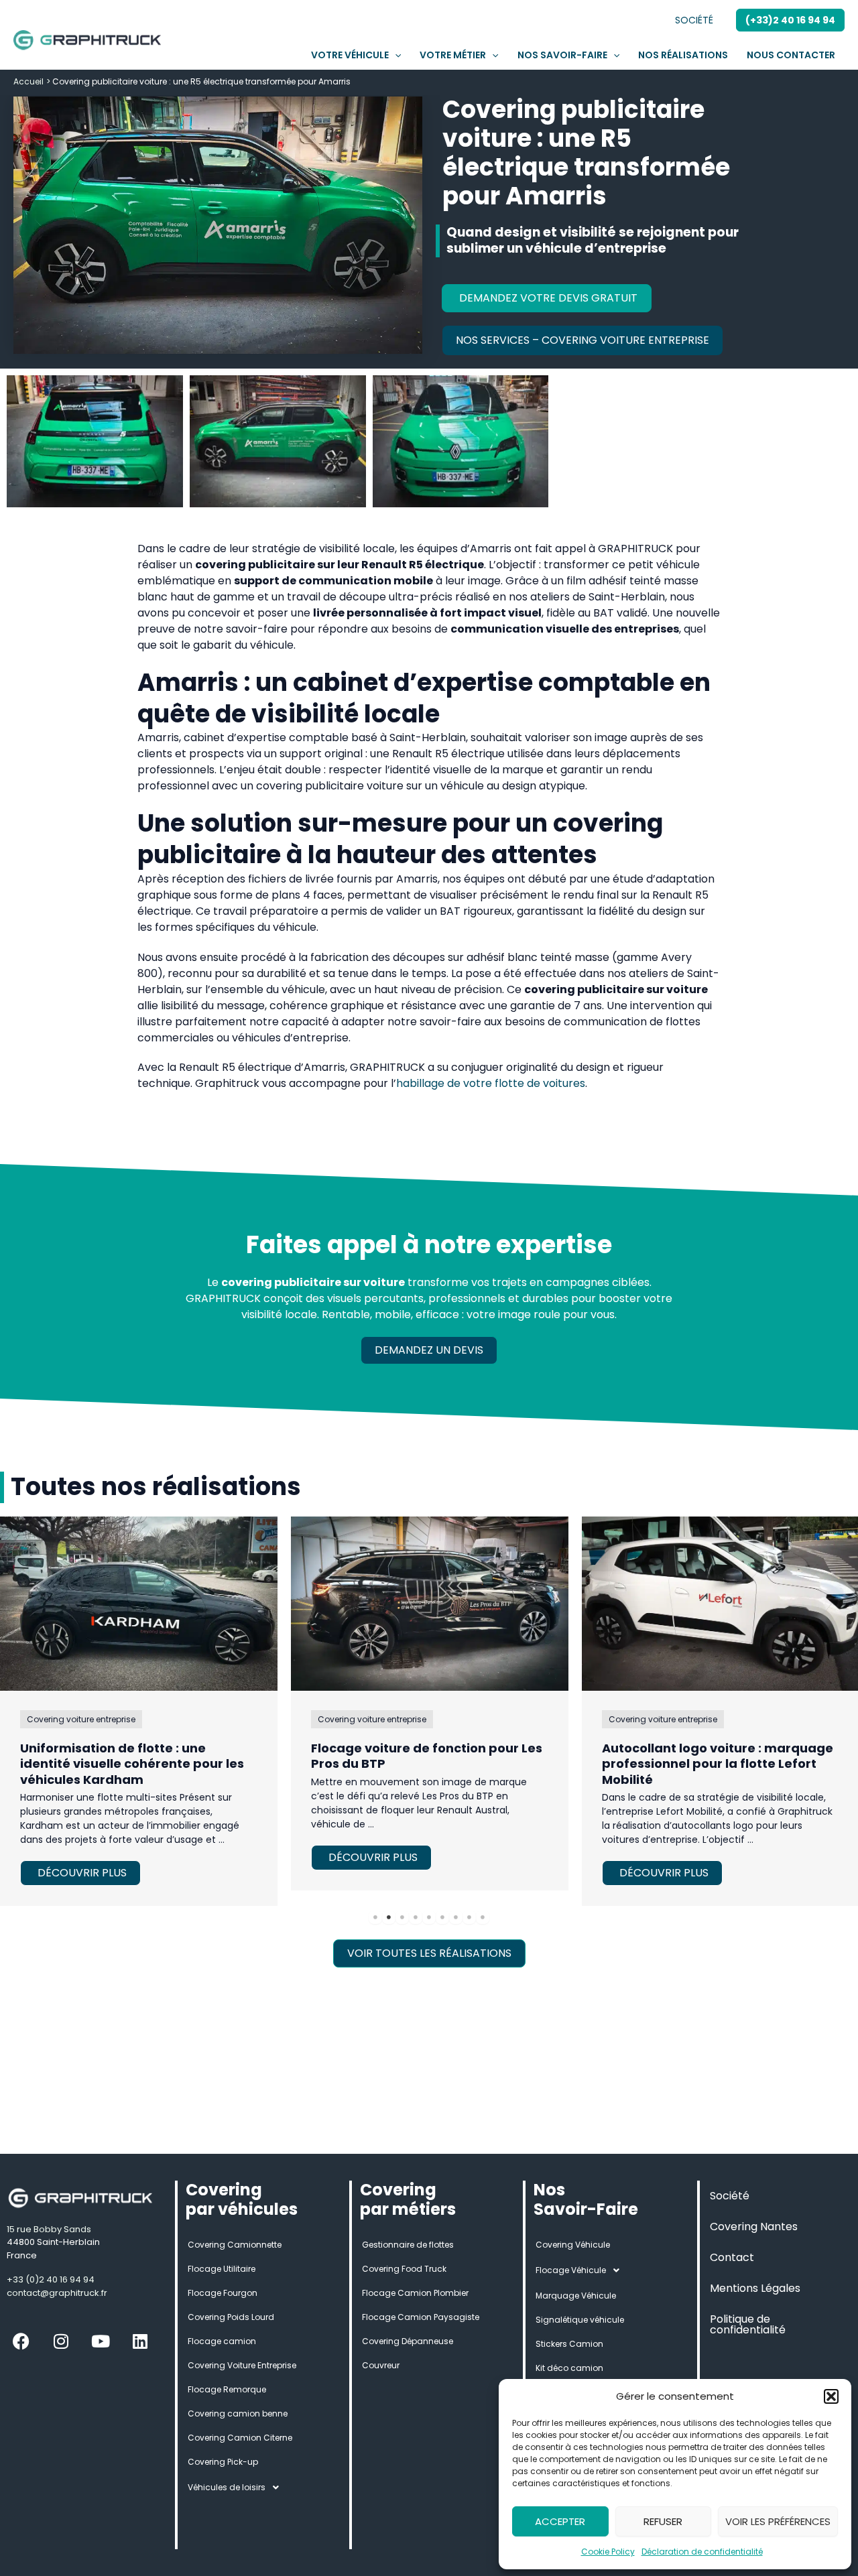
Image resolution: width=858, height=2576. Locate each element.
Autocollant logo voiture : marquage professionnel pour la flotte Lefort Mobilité (718, 1764)
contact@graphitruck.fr (57, 2293)
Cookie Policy (608, 2552)
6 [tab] (442, 1917)
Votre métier (453, 55)
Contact (732, 2257)
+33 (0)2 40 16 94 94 (51, 2279)
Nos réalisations (683, 55)
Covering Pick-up (223, 2462)
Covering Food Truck (404, 2269)
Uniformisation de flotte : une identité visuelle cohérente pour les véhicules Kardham (132, 1764)
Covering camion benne (238, 2413)
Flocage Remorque (227, 2389)
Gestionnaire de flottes (408, 2245)
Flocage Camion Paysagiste (421, 2317)
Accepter (560, 2521)
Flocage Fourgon (223, 2293)
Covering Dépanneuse (408, 2341)
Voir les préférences (778, 2521)
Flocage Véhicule (571, 2270)
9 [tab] (483, 1917)
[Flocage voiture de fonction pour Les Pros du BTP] (430, 1604)
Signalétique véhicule (580, 2320)
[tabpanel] (430, 1703)
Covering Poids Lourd (231, 2317)
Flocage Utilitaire (222, 2269)
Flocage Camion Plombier (415, 2293)
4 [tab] (416, 1917)
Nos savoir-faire (562, 55)
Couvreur (381, 2365)
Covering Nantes (754, 2227)
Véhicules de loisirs (227, 2487)
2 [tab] (389, 1917)
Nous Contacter (791, 55)
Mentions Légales (755, 2288)
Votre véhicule (350, 55)
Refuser (663, 2521)
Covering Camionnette (235, 2245)
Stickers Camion (569, 2344)
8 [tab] (469, 1917)
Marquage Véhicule (576, 2296)
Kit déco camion (569, 2368)
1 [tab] (375, 1917)
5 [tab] (429, 1917)
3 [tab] (402, 1917)
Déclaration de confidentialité (702, 2552)
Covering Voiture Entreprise (242, 2365)
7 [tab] (456, 1917)
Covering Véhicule (573, 2245)
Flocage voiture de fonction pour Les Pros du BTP (427, 1756)
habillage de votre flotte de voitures (491, 1083)
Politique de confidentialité (748, 2324)
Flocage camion (222, 2341)
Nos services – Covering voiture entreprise (583, 340)
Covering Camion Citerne (240, 2438)
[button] (831, 2396)
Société (694, 20)
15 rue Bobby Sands (49, 2229)
